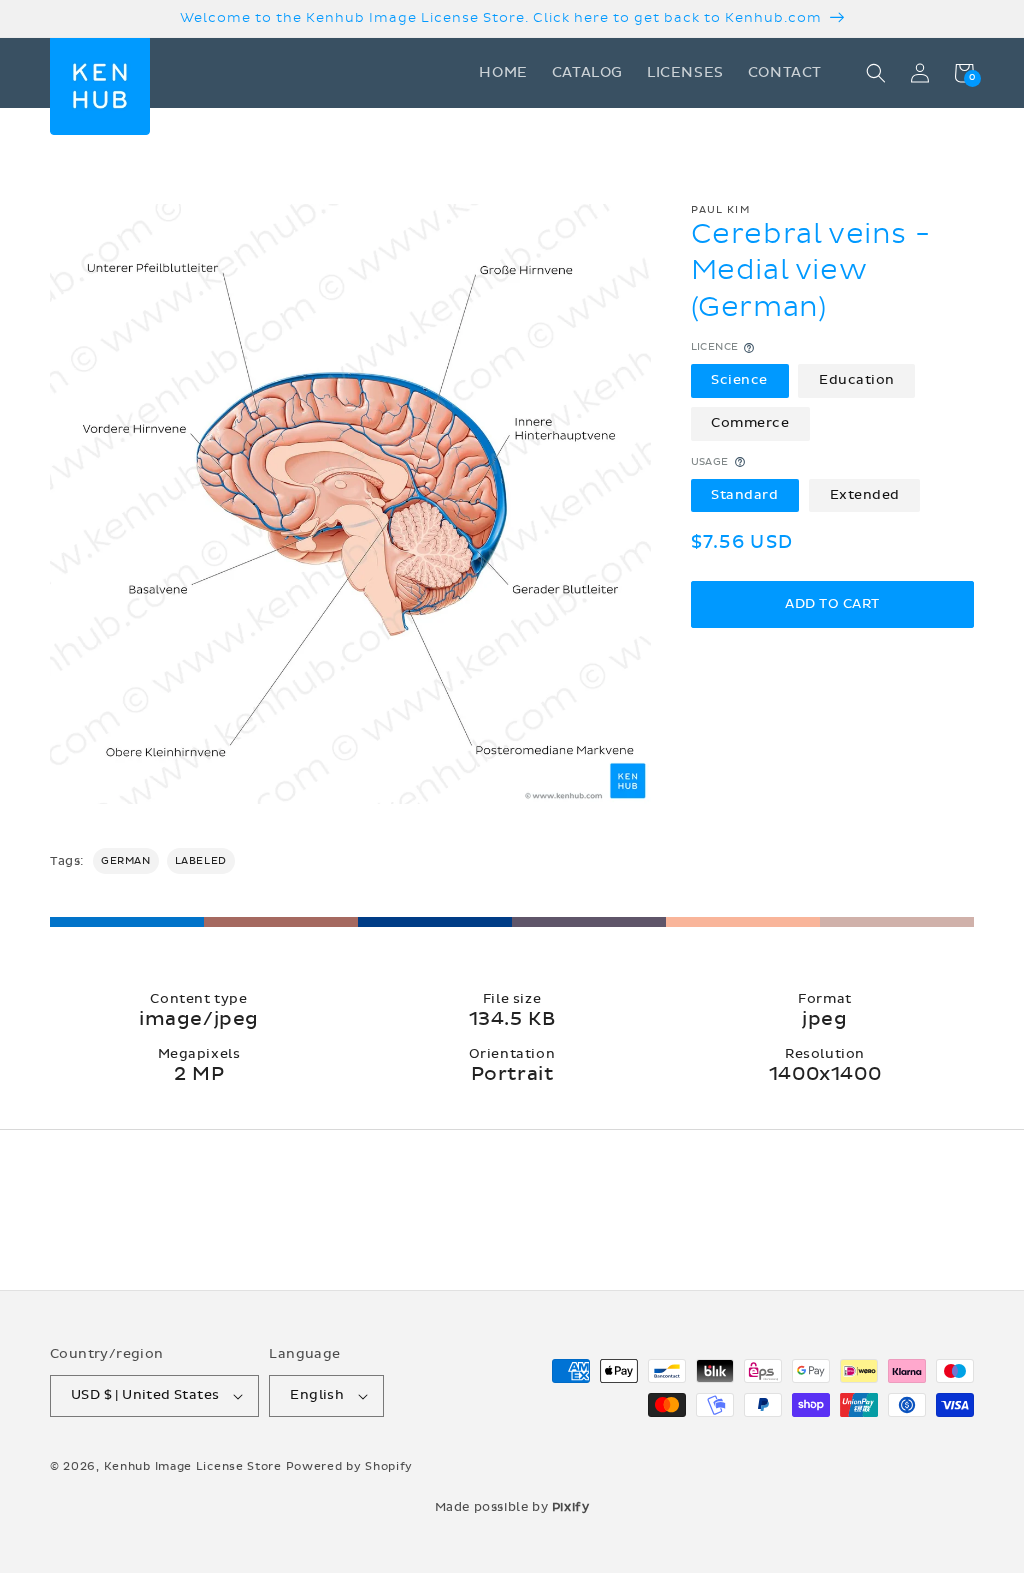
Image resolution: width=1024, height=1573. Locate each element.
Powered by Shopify (350, 1466)
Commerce (750, 423)
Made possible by (512, 1507)
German (126, 861)
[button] (876, 73)
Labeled (201, 861)
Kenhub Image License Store (193, 1466)
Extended (865, 495)
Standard (744, 495)
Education (857, 380)
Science (739, 380)
